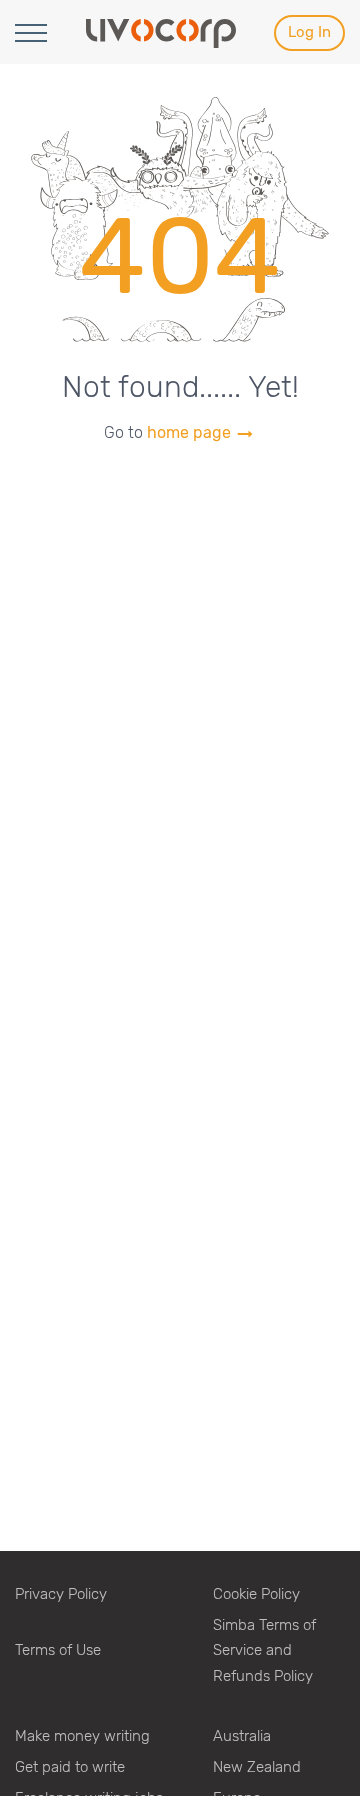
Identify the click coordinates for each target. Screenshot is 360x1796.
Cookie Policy (256, 1594)
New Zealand (257, 1767)
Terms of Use (58, 1650)
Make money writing (82, 1736)
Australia (242, 1736)
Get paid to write (70, 1767)
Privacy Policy (61, 1594)
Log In (309, 32)
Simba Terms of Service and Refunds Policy (264, 1650)
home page (191, 432)
